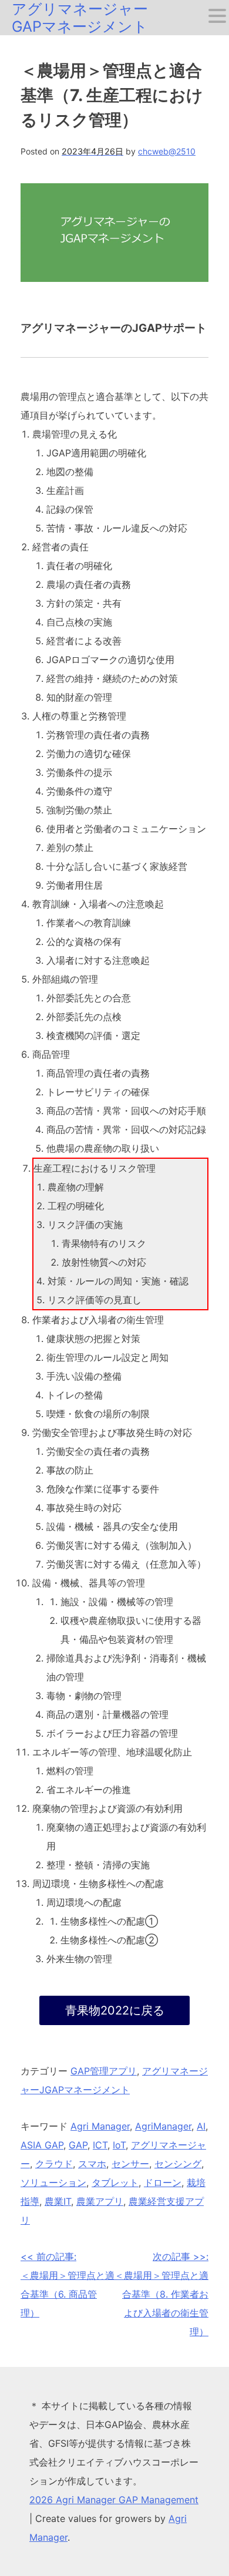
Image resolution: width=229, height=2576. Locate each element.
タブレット (115, 2182)
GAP (78, 2145)
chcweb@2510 (167, 151)
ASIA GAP (42, 2145)
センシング (178, 2164)
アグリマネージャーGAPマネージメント (80, 18)
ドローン (163, 2182)
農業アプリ (100, 2201)
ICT (100, 2145)
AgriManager (163, 2126)
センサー (130, 2164)
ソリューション (53, 2182)
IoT (119, 2145)
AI (201, 2126)
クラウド (54, 2164)
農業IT (58, 2201)
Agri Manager (100, 2126)
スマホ (92, 2164)
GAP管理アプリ (104, 2071)
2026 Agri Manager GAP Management (114, 2500)
